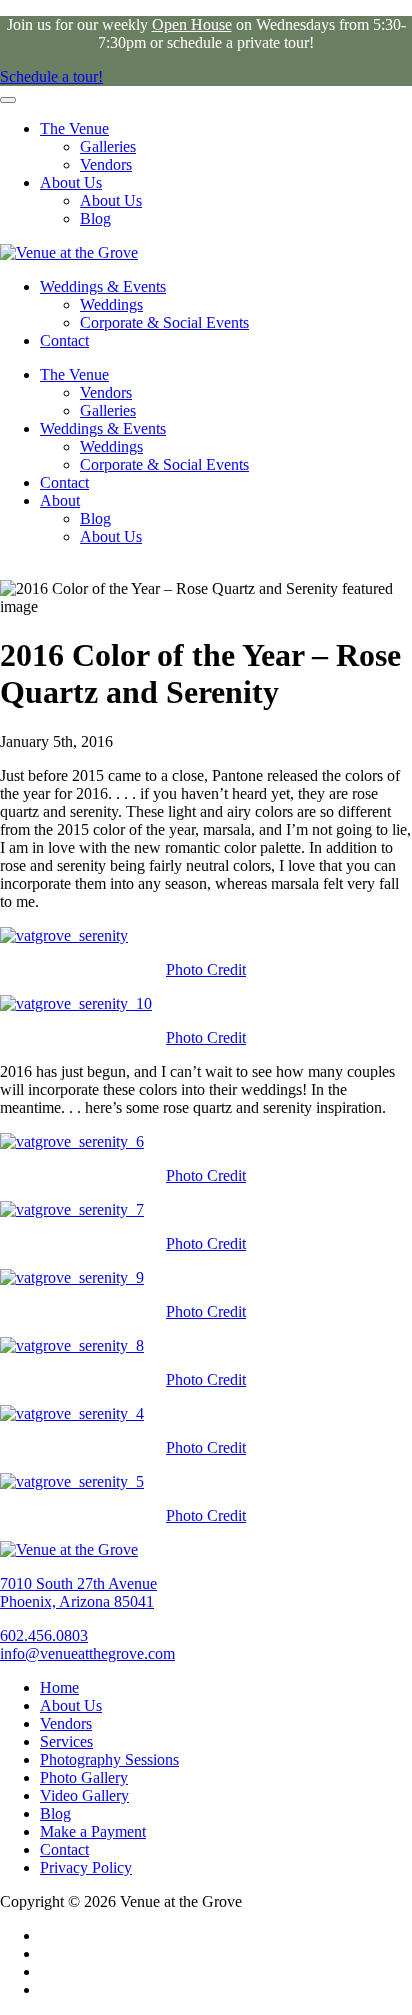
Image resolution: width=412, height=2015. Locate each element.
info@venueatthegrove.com (87, 1653)
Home (59, 1687)
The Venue (74, 128)
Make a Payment (93, 1831)
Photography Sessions (109, 1759)
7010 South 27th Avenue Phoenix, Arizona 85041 (78, 1592)
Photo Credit (206, 969)
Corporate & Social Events (164, 322)
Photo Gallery (84, 1777)
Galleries (108, 146)
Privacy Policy (86, 1867)
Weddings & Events (103, 286)
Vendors (106, 164)
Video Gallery (84, 1795)
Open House (192, 24)
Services (66, 1741)
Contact (64, 340)
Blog (95, 218)
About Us (71, 182)
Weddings (111, 304)
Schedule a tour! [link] (51, 76)
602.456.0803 (44, 1635)
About (60, 500)
